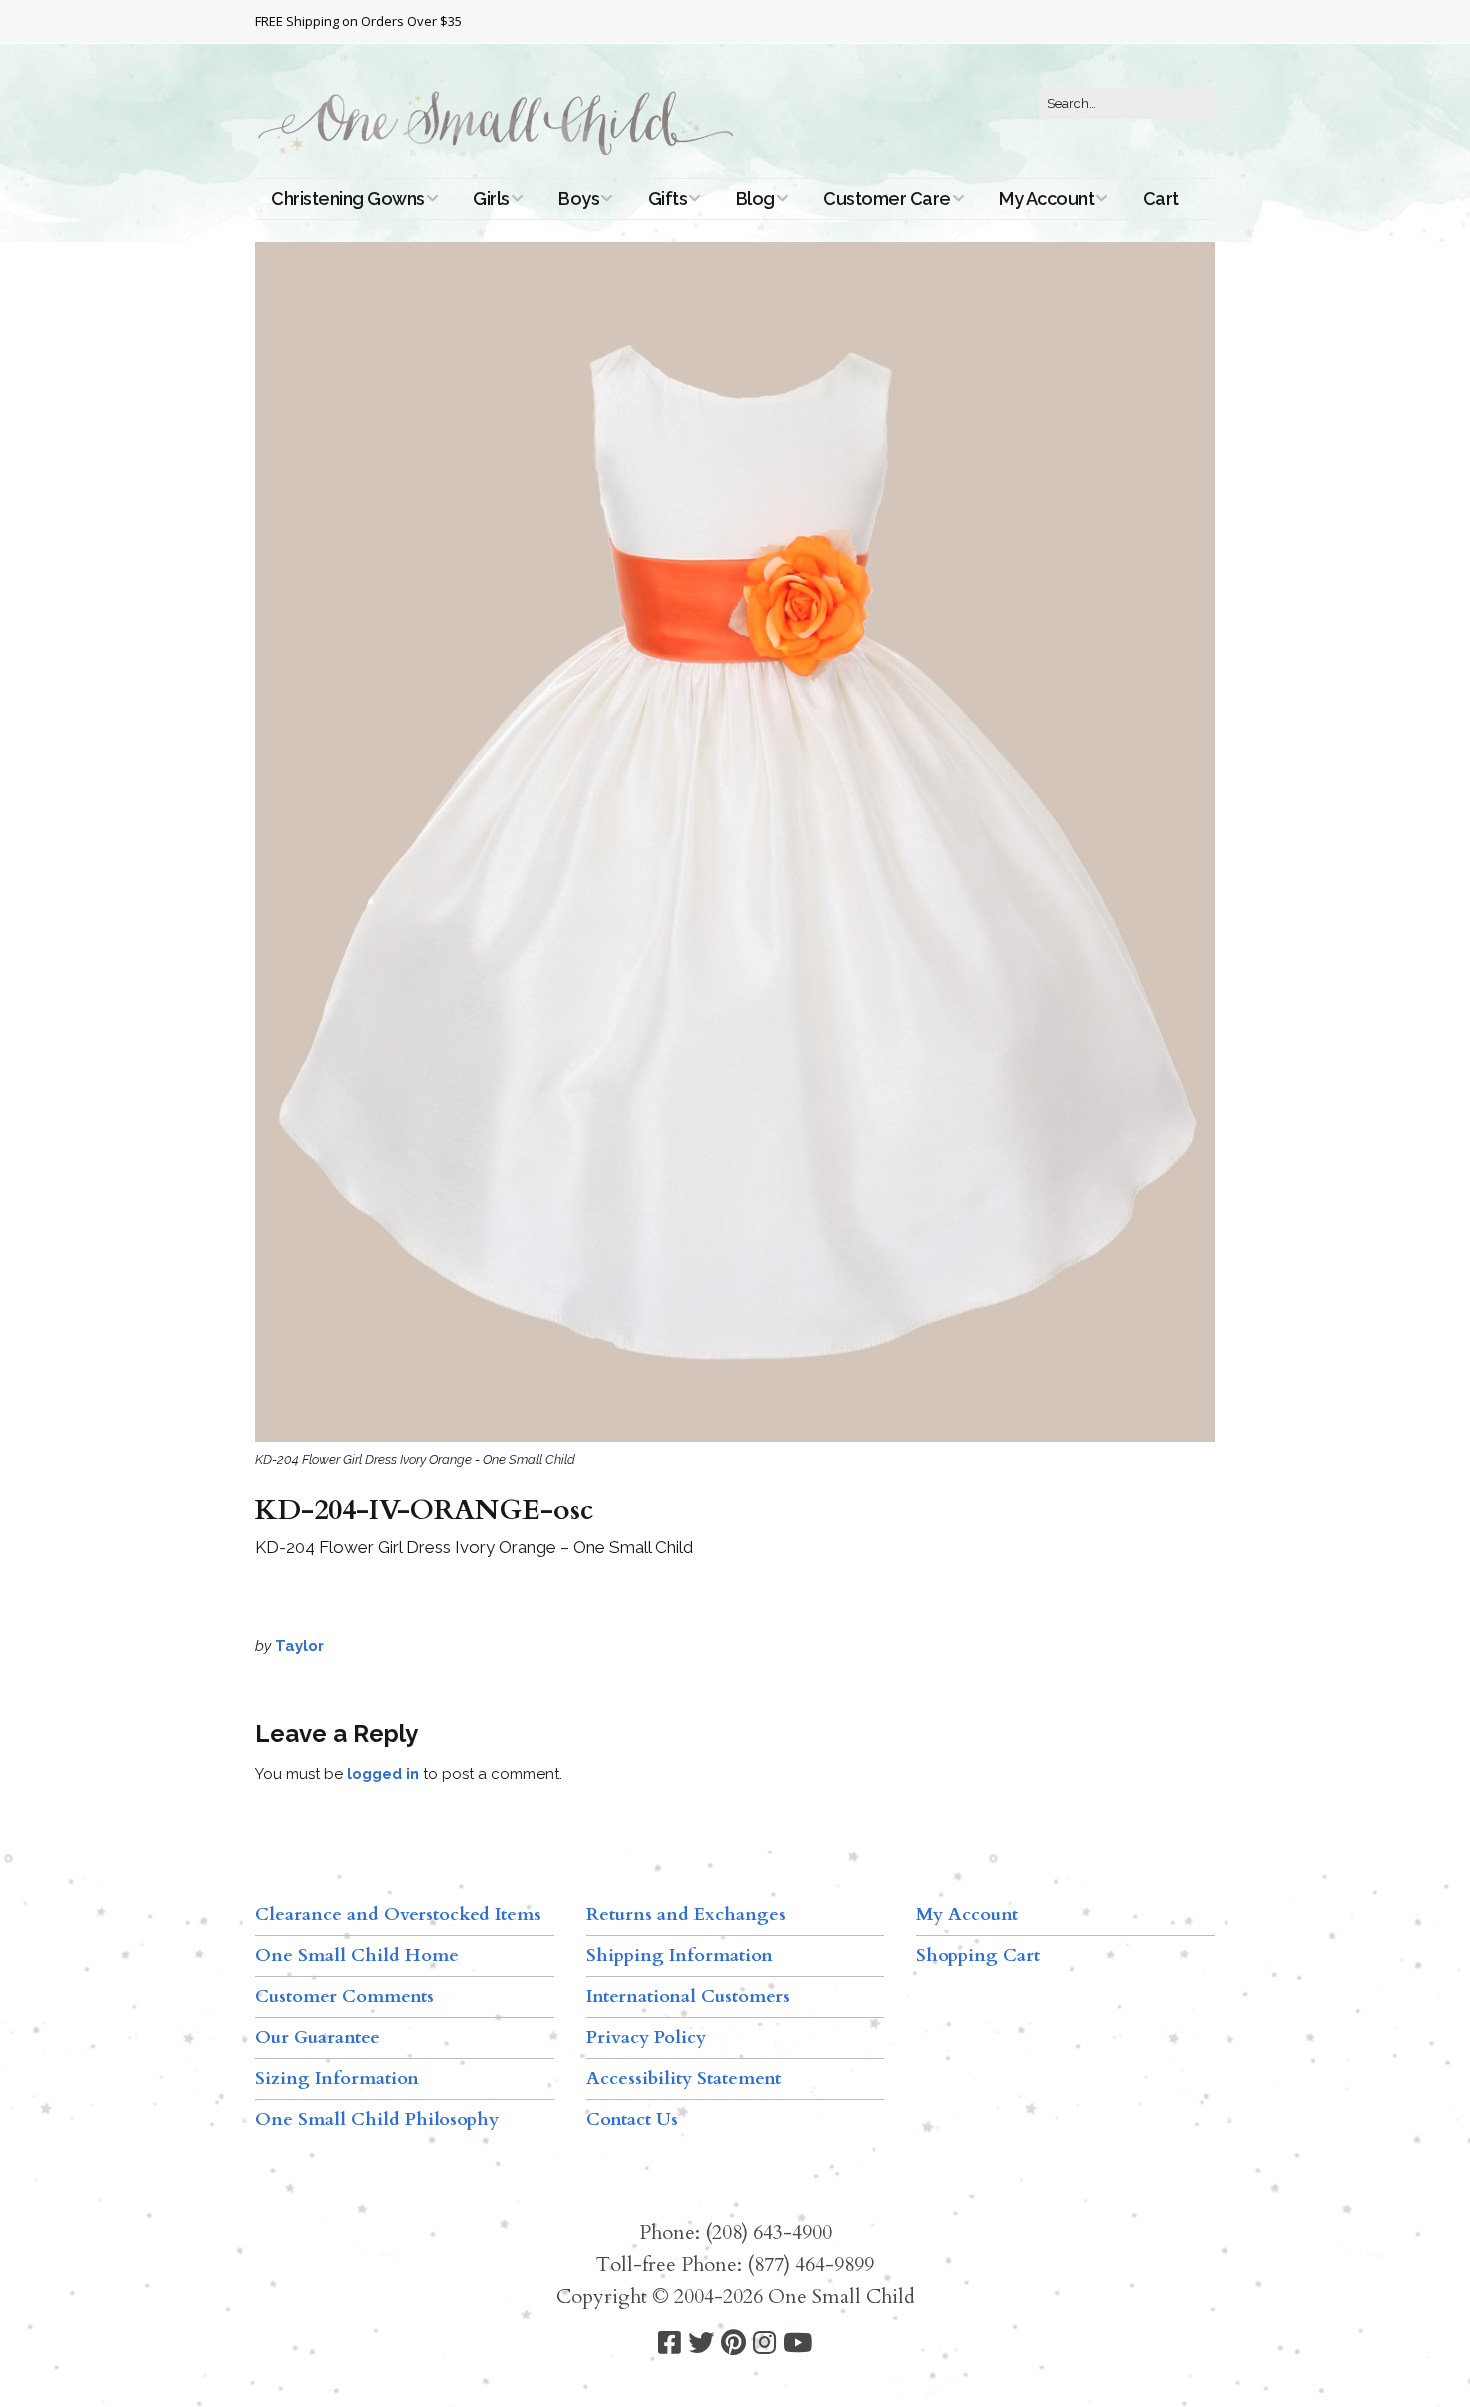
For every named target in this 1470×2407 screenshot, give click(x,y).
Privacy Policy (646, 2037)
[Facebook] (669, 2343)
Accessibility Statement (683, 2078)
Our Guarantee (317, 2037)
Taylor (299, 1646)
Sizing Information (337, 2078)
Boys (578, 198)
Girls (491, 198)
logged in (383, 1774)
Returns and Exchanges (686, 1914)
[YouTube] (797, 2343)
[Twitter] (701, 2343)
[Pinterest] (733, 2343)
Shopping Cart (978, 1955)
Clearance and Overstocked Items (398, 1914)
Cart (1161, 198)
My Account (1046, 198)
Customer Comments (344, 1996)
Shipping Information (679, 1955)
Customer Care (887, 198)
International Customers (688, 1996)
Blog (755, 198)
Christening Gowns (348, 198)
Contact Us (632, 2119)
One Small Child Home (357, 1955)
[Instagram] (764, 2343)
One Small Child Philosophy (377, 2119)
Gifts (668, 198)
